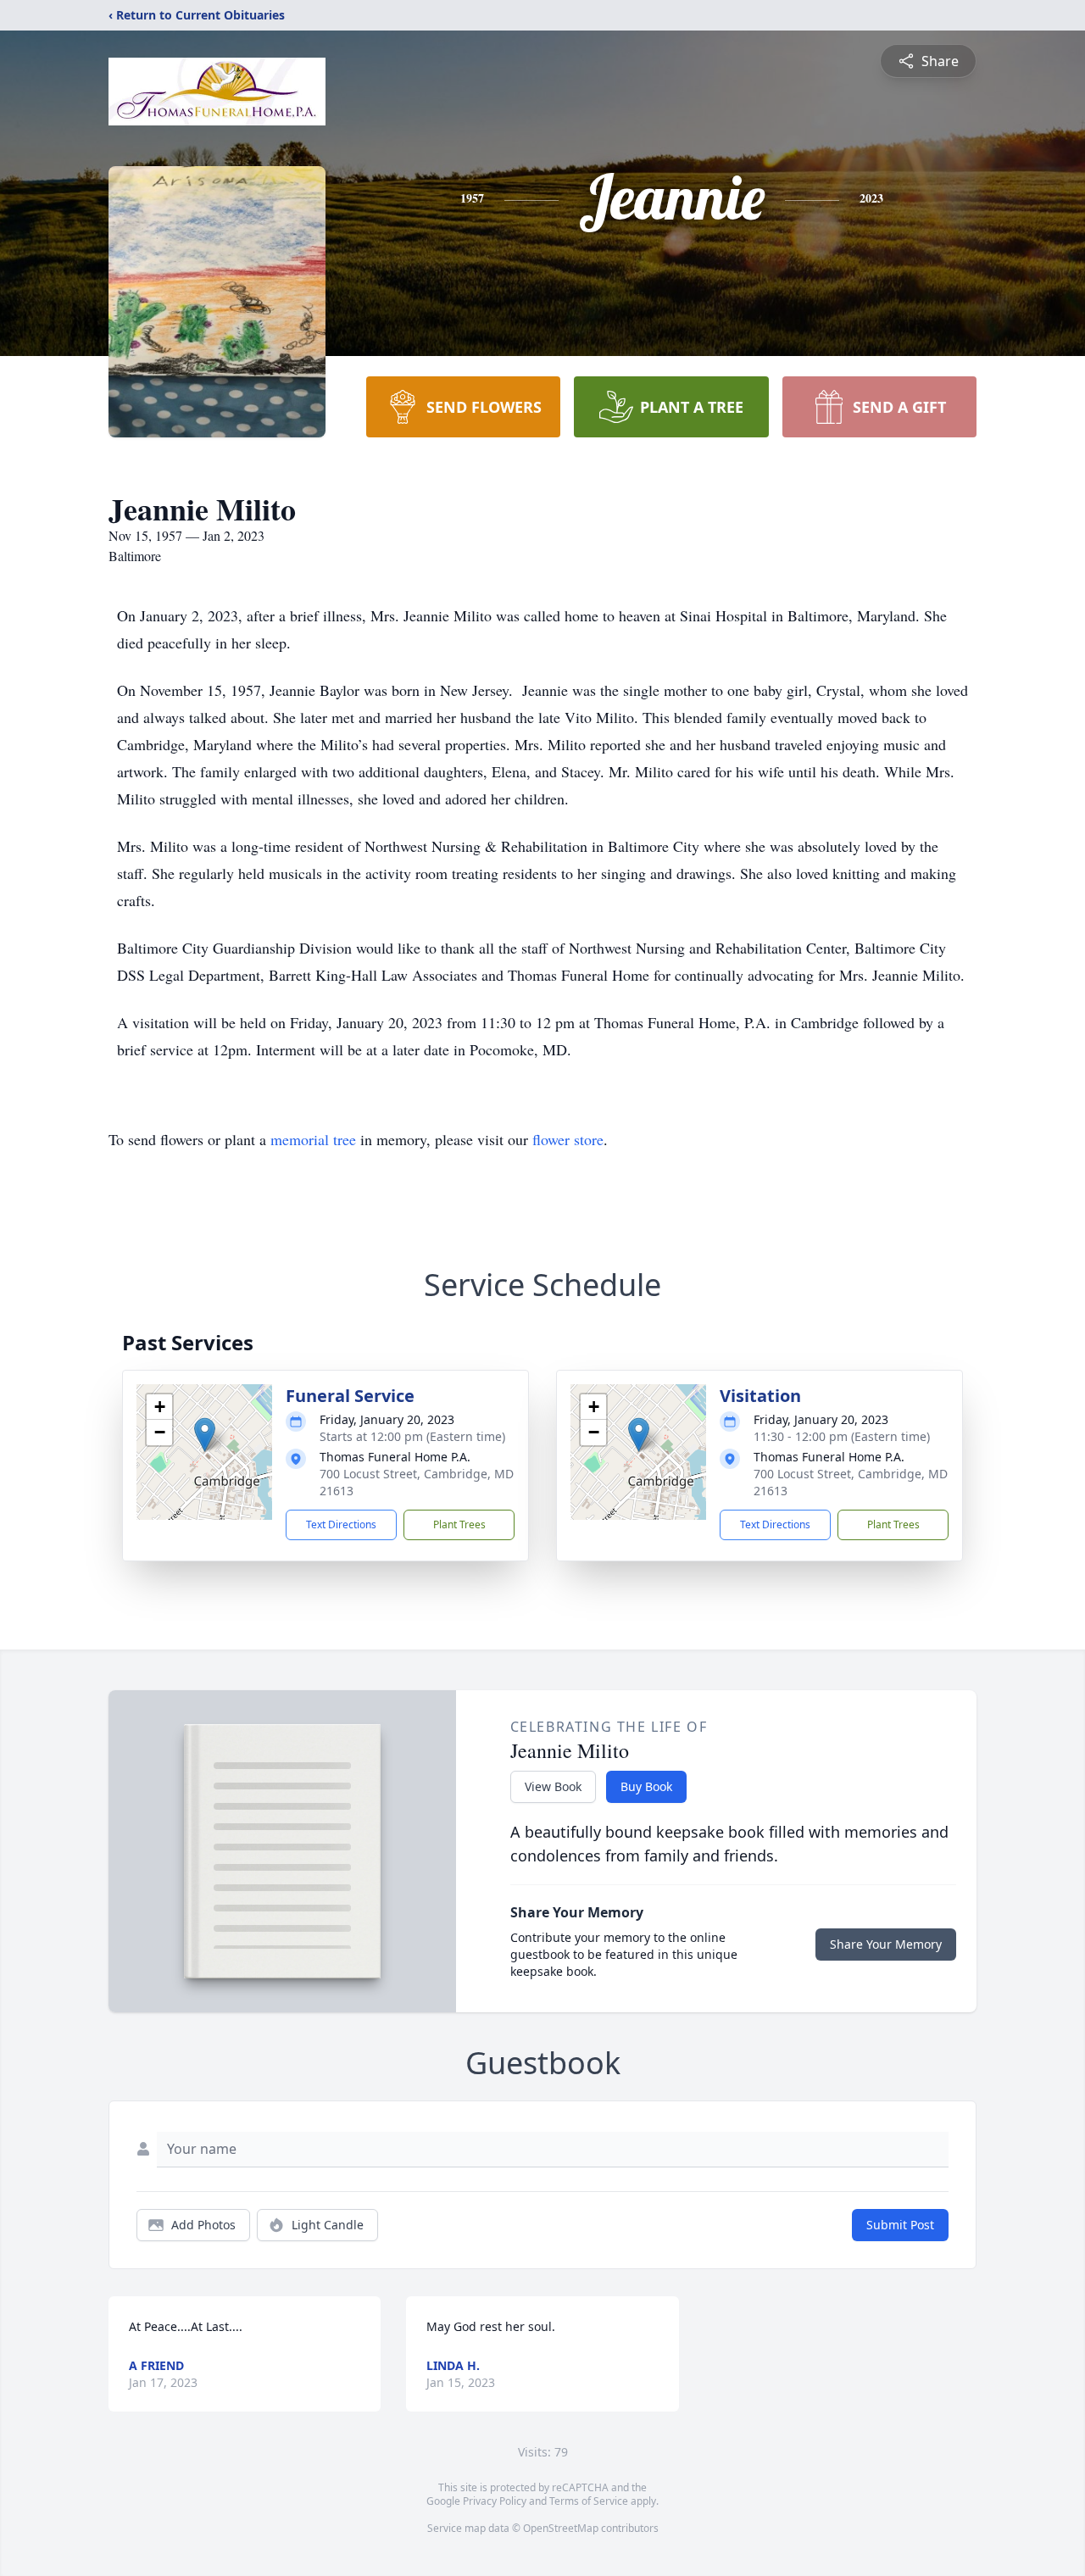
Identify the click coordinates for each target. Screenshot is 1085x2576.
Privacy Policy (495, 2501)
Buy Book (646, 1786)
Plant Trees (459, 1524)
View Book (553, 1786)
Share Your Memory (886, 1944)
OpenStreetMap (561, 2528)
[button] (205, 1435)
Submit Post (900, 2225)
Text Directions (341, 1524)
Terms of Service (589, 2501)
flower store (568, 1139)
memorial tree (313, 1139)
